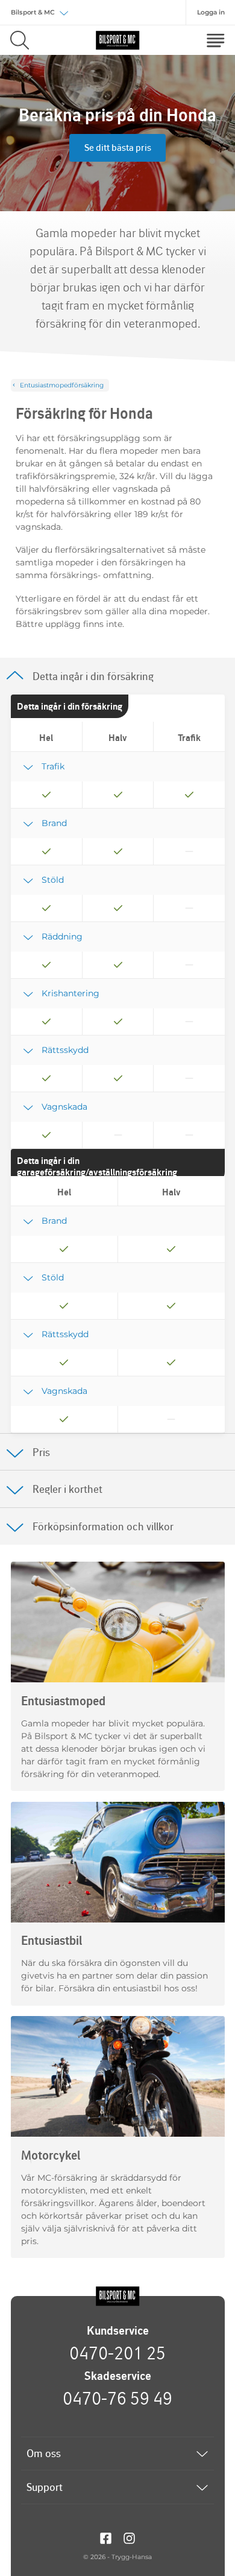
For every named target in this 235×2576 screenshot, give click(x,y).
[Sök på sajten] (20, 40)
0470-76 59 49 (117, 2398)
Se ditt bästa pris (118, 148)
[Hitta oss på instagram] (129, 2537)
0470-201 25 (117, 2353)
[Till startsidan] (117, 2297)
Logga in (211, 12)
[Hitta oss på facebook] (106, 2537)
